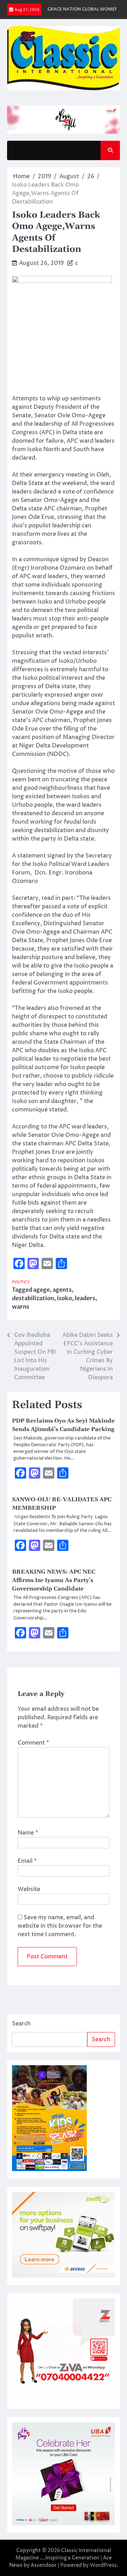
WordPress (103, 2565)
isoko (64, 1298)
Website (29, 1889)
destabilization (33, 1298)
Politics (21, 1282)
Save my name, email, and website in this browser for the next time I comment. (60, 1926)
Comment (33, 1743)
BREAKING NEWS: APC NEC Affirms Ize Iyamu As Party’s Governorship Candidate (54, 1580)
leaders (85, 1298)
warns (21, 1307)
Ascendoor (44, 2565)
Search (21, 2024)
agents (62, 1290)
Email (27, 1861)
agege (41, 1290)
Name (28, 1833)
